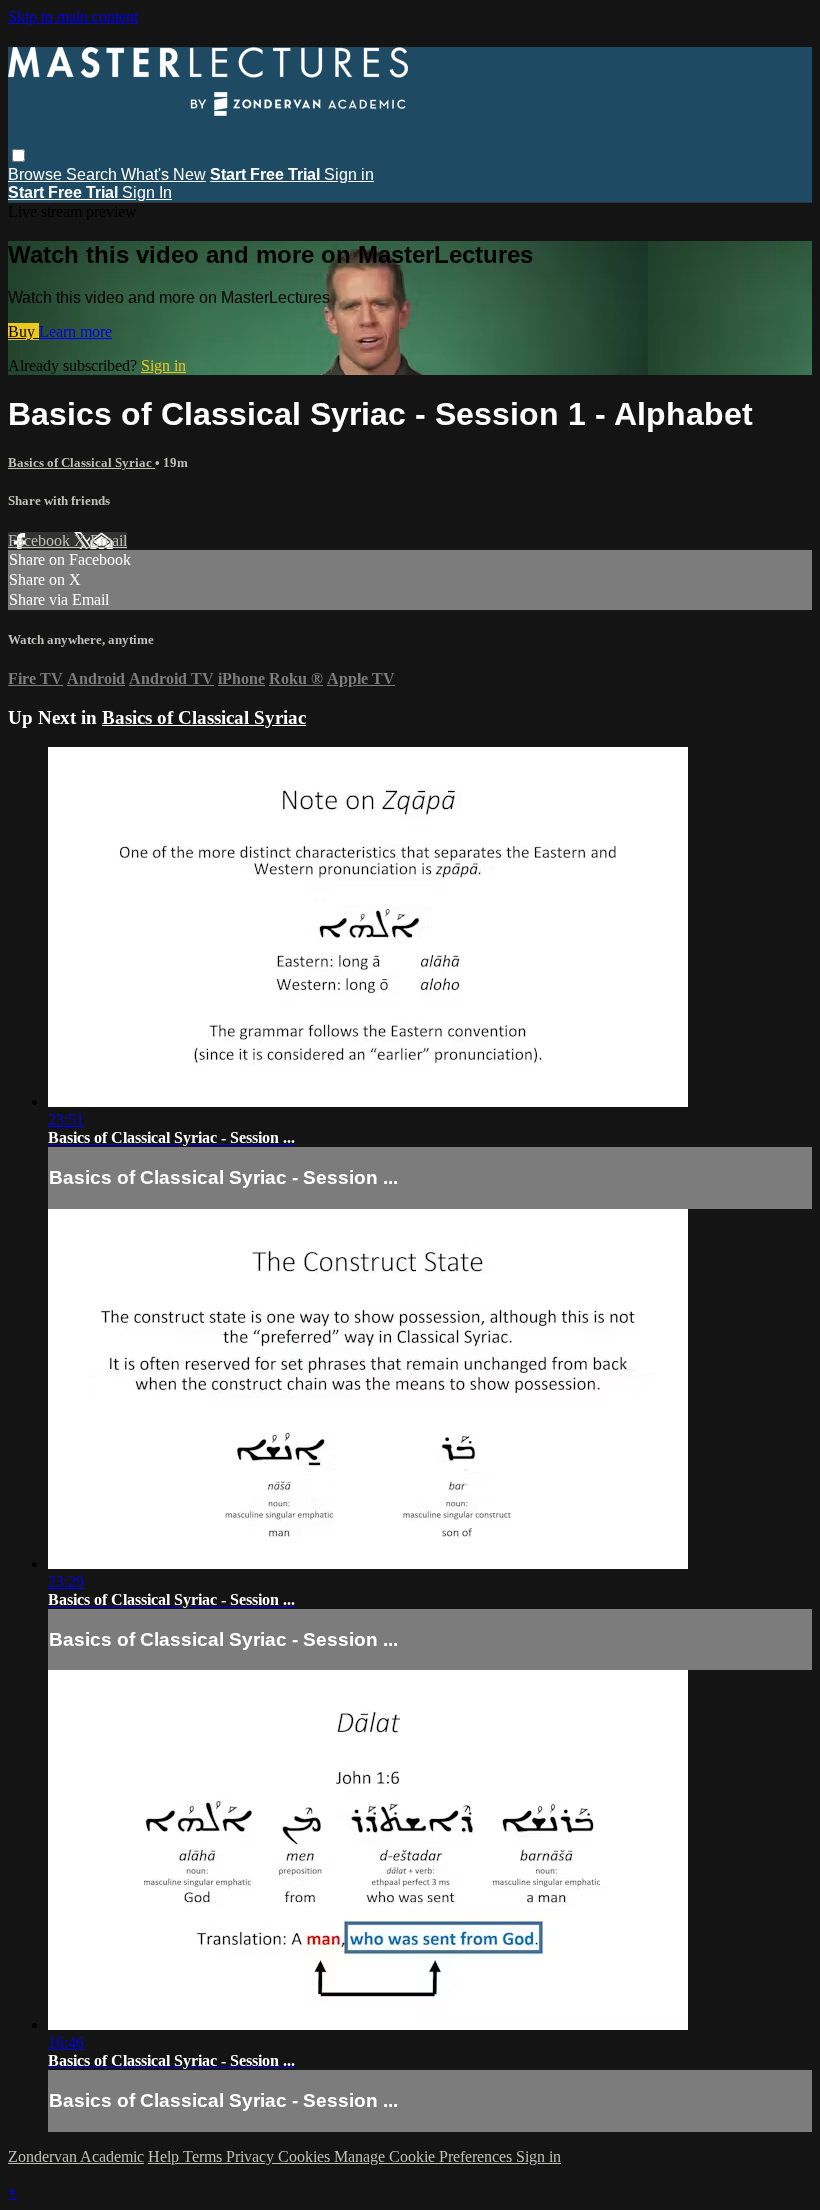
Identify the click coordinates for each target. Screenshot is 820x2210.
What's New (163, 174)
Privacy (252, 2156)
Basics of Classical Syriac (81, 462)
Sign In (147, 192)
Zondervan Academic (76, 2156)
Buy (23, 331)
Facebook (41, 540)
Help (165, 2156)
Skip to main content (73, 16)
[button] (18, 155)
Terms (204, 2156)
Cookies (306, 2156)
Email (108, 540)
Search (93, 174)
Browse (37, 174)
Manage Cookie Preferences (425, 2156)
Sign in (349, 174)
